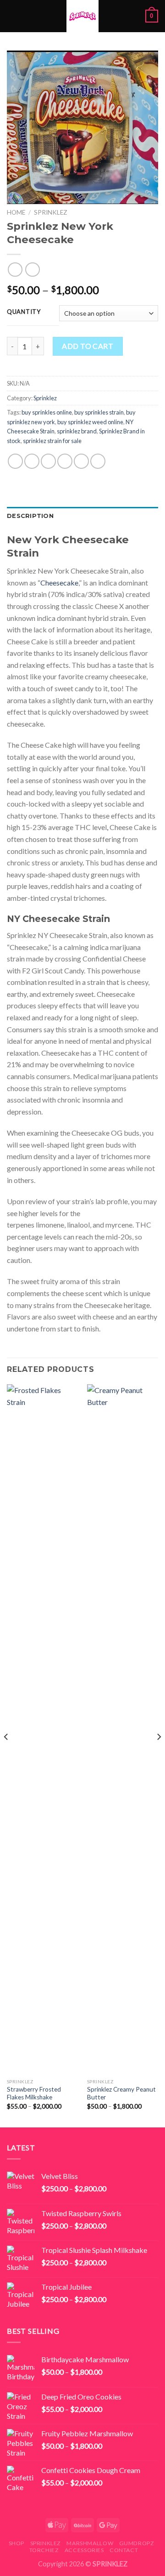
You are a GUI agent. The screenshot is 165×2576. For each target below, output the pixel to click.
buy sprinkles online (47, 412)
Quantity (24, 312)
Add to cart (88, 346)
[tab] (82, 516)
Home (16, 212)
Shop (16, 2543)
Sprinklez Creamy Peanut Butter (121, 2093)
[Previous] (6, 1755)
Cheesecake (59, 583)
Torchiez (44, 2550)
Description (30, 516)
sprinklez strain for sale (52, 441)
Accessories (84, 2550)
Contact (124, 2550)
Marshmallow (90, 2543)
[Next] (159, 1755)
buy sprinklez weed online (90, 422)
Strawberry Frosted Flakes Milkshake (34, 2093)
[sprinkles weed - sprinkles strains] (82, 16)
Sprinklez (51, 212)
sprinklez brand (77, 431)
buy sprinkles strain (99, 412)
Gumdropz (137, 2543)
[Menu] (12, 16)
